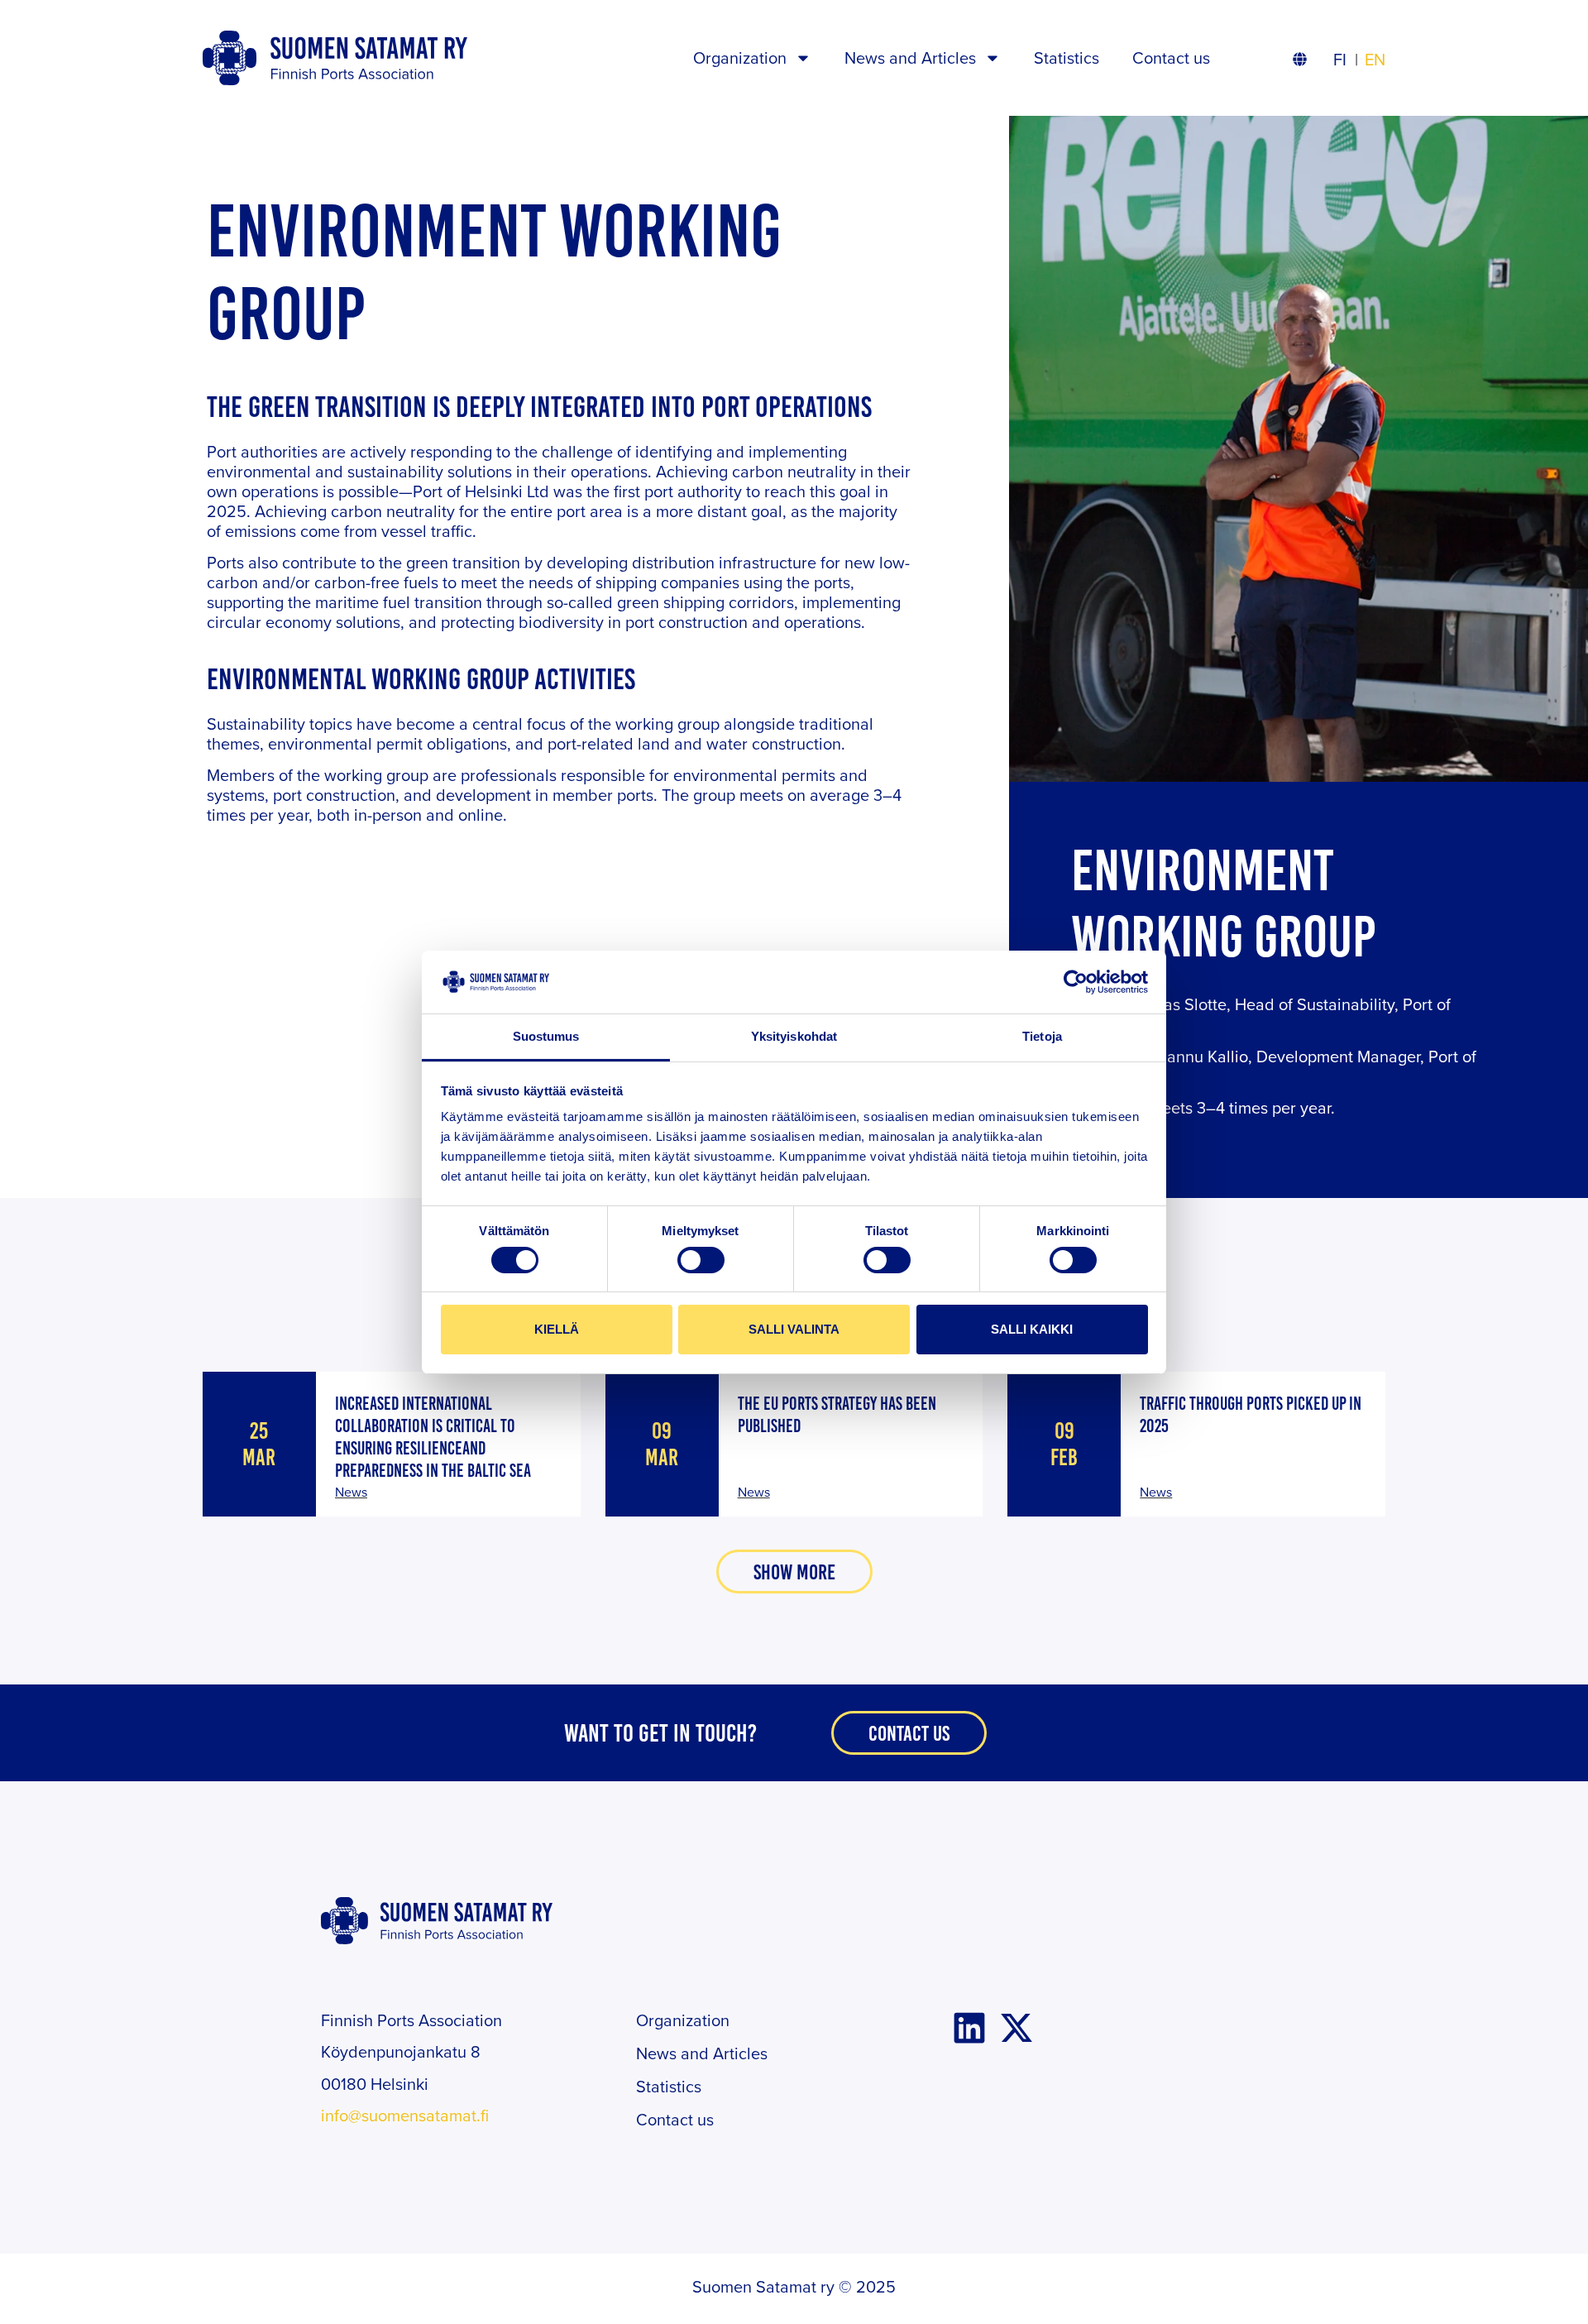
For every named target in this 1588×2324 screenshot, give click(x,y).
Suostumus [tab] (546, 1036)
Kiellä (557, 1329)
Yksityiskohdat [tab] (794, 1036)
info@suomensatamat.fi (405, 2115)
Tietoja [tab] (1042, 1036)
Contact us (1171, 58)
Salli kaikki (1032, 1329)
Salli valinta (794, 1329)
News (351, 1492)
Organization (740, 58)
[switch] (701, 1260)
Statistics (1067, 58)
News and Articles (910, 58)
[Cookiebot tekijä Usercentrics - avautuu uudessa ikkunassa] (1076, 982)
